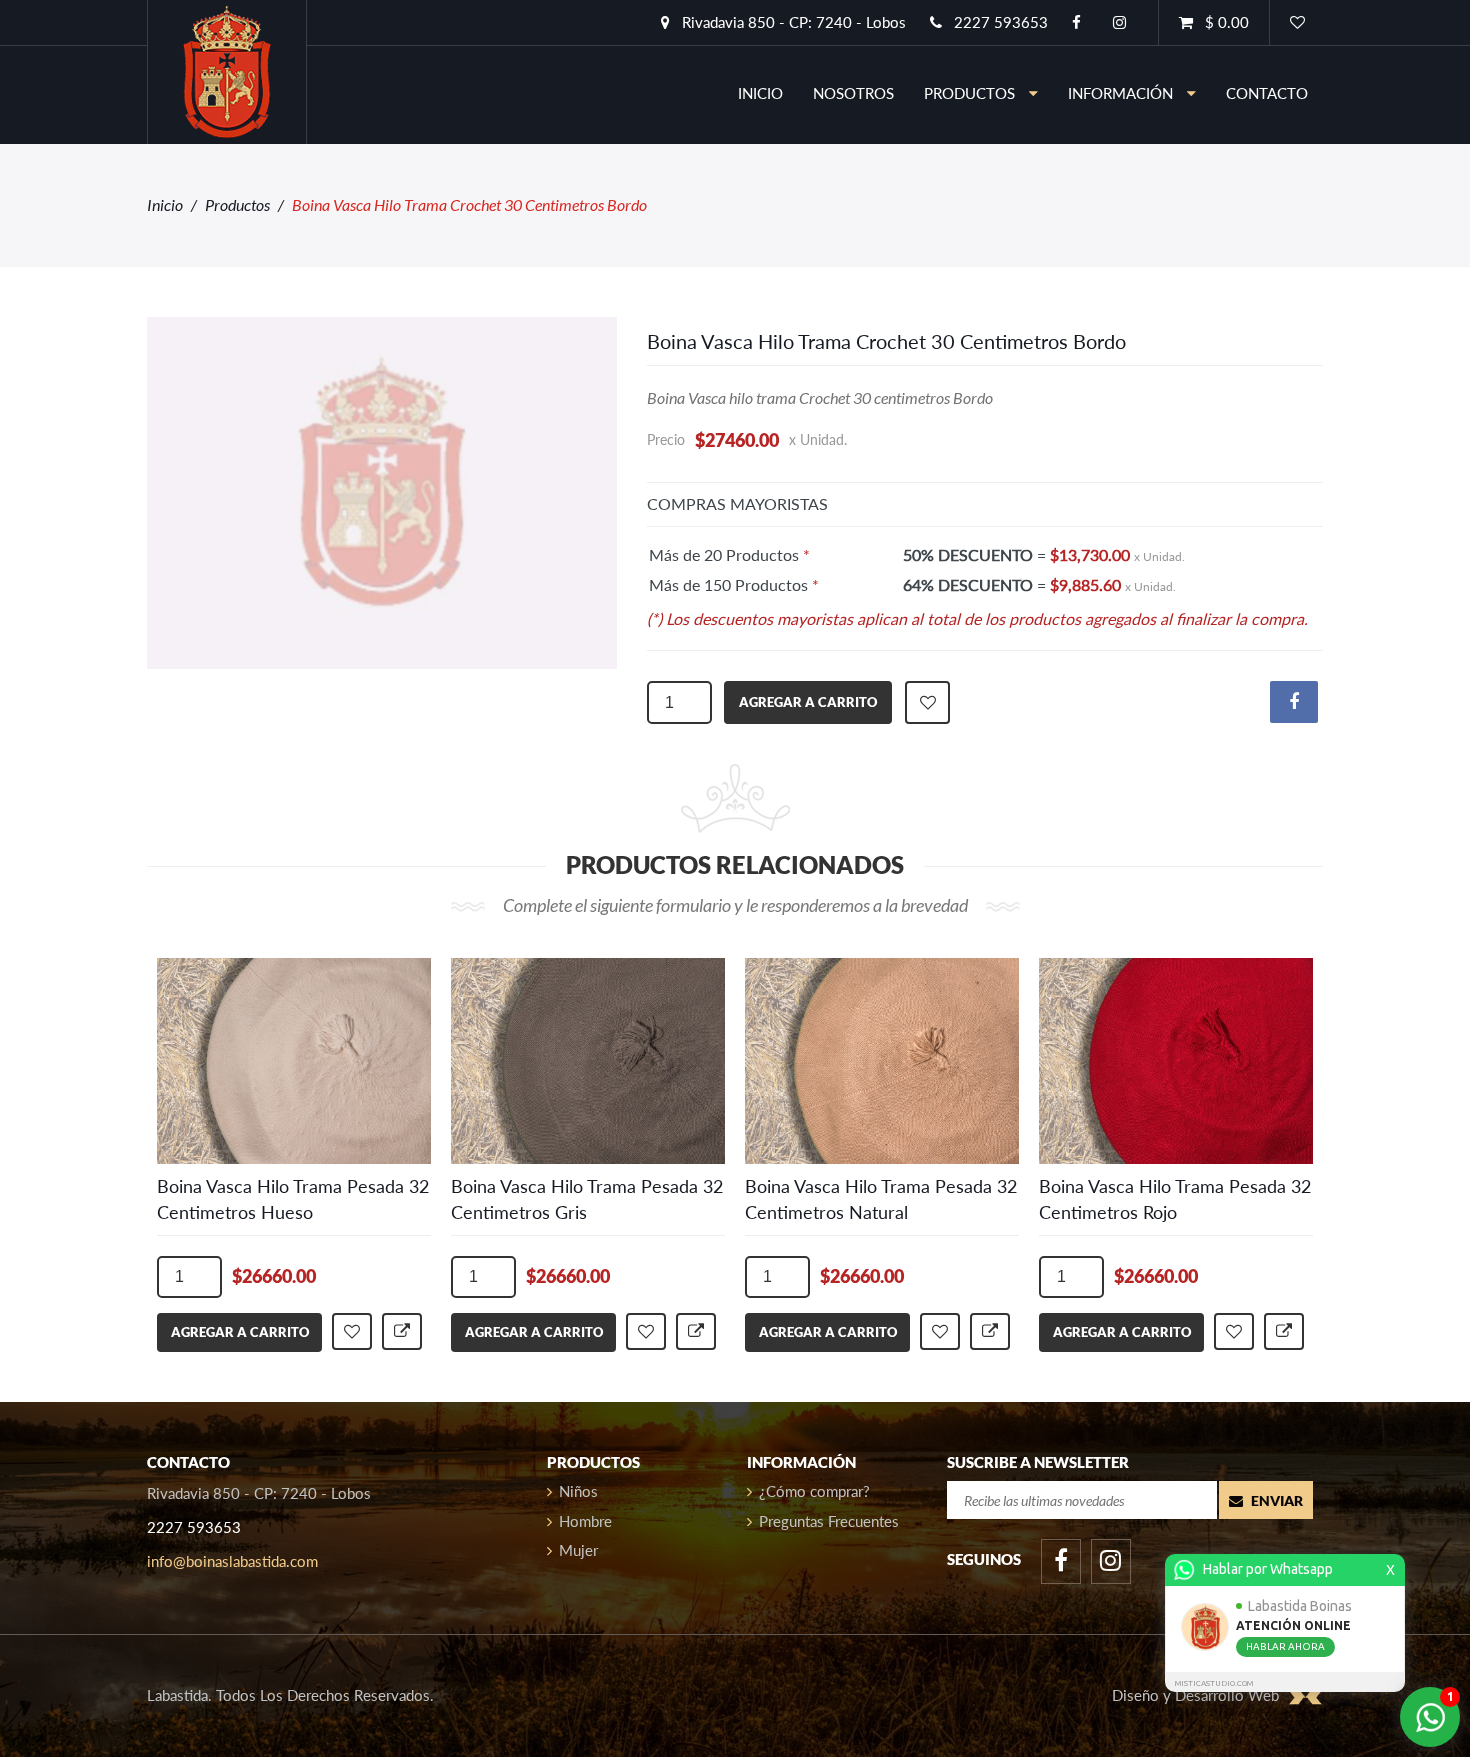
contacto (1267, 93)
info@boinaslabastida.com (232, 1561)
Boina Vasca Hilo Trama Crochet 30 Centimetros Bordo (886, 341)
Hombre (585, 1521)
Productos (237, 204)
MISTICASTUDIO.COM (1214, 1683)
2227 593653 (999, 22)
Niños (578, 1491)
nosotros (853, 93)
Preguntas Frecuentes (829, 1521)
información (1122, 93)
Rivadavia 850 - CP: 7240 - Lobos (792, 22)
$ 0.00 (1225, 22)
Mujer (578, 1550)
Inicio (165, 204)
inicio (760, 93)
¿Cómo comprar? (814, 1491)
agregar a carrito (808, 702)
